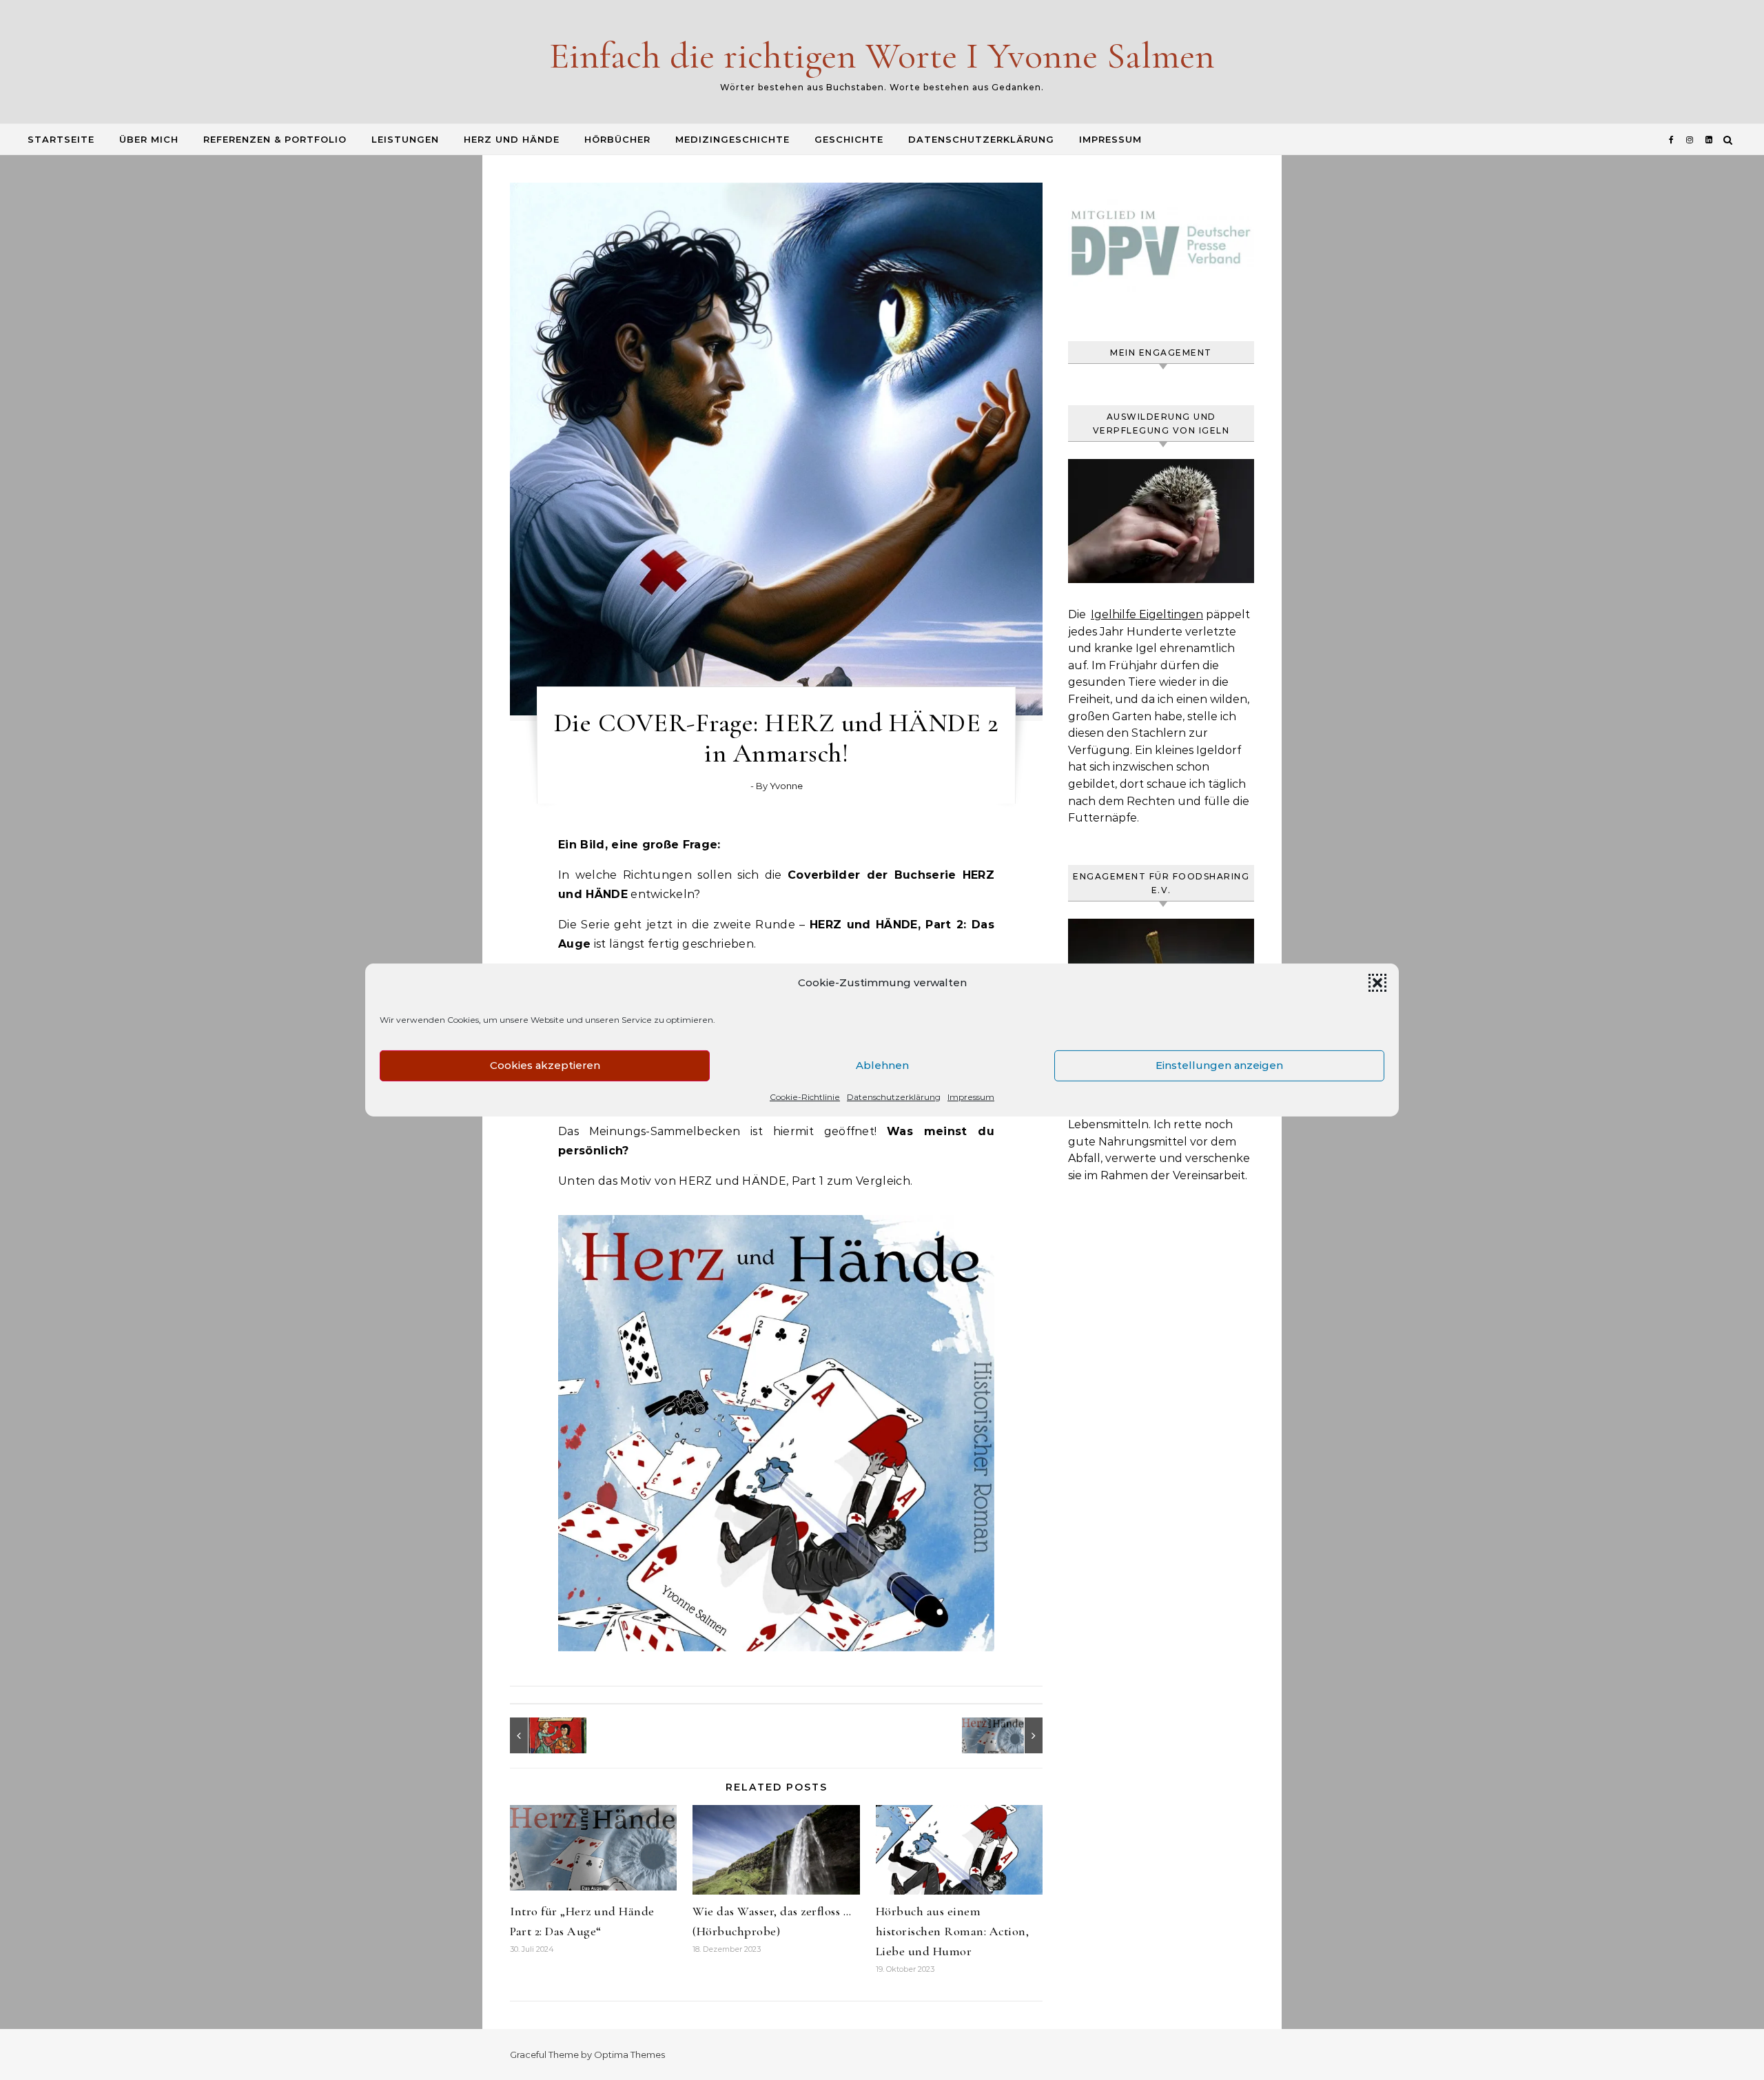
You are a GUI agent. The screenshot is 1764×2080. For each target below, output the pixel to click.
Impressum (971, 1097)
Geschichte (849, 139)
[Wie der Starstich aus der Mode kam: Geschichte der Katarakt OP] (541, 1735)
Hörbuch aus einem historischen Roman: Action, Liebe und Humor (953, 1931)
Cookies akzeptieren (545, 1065)
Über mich (149, 139)
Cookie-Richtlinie (805, 1097)
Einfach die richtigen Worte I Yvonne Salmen (882, 55)
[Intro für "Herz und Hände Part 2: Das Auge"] (1012, 1735)
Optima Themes (629, 2054)
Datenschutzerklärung (894, 1097)
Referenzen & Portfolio (275, 139)
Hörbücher (617, 139)
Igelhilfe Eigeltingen (1147, 614)
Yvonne (786, 786)
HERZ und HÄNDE (512, 139)
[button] (1377, 983)
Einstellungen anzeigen (1219, 1065)
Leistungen (405, 139)
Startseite (61, 139)
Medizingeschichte (732, 139)
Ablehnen (882, 1065)
